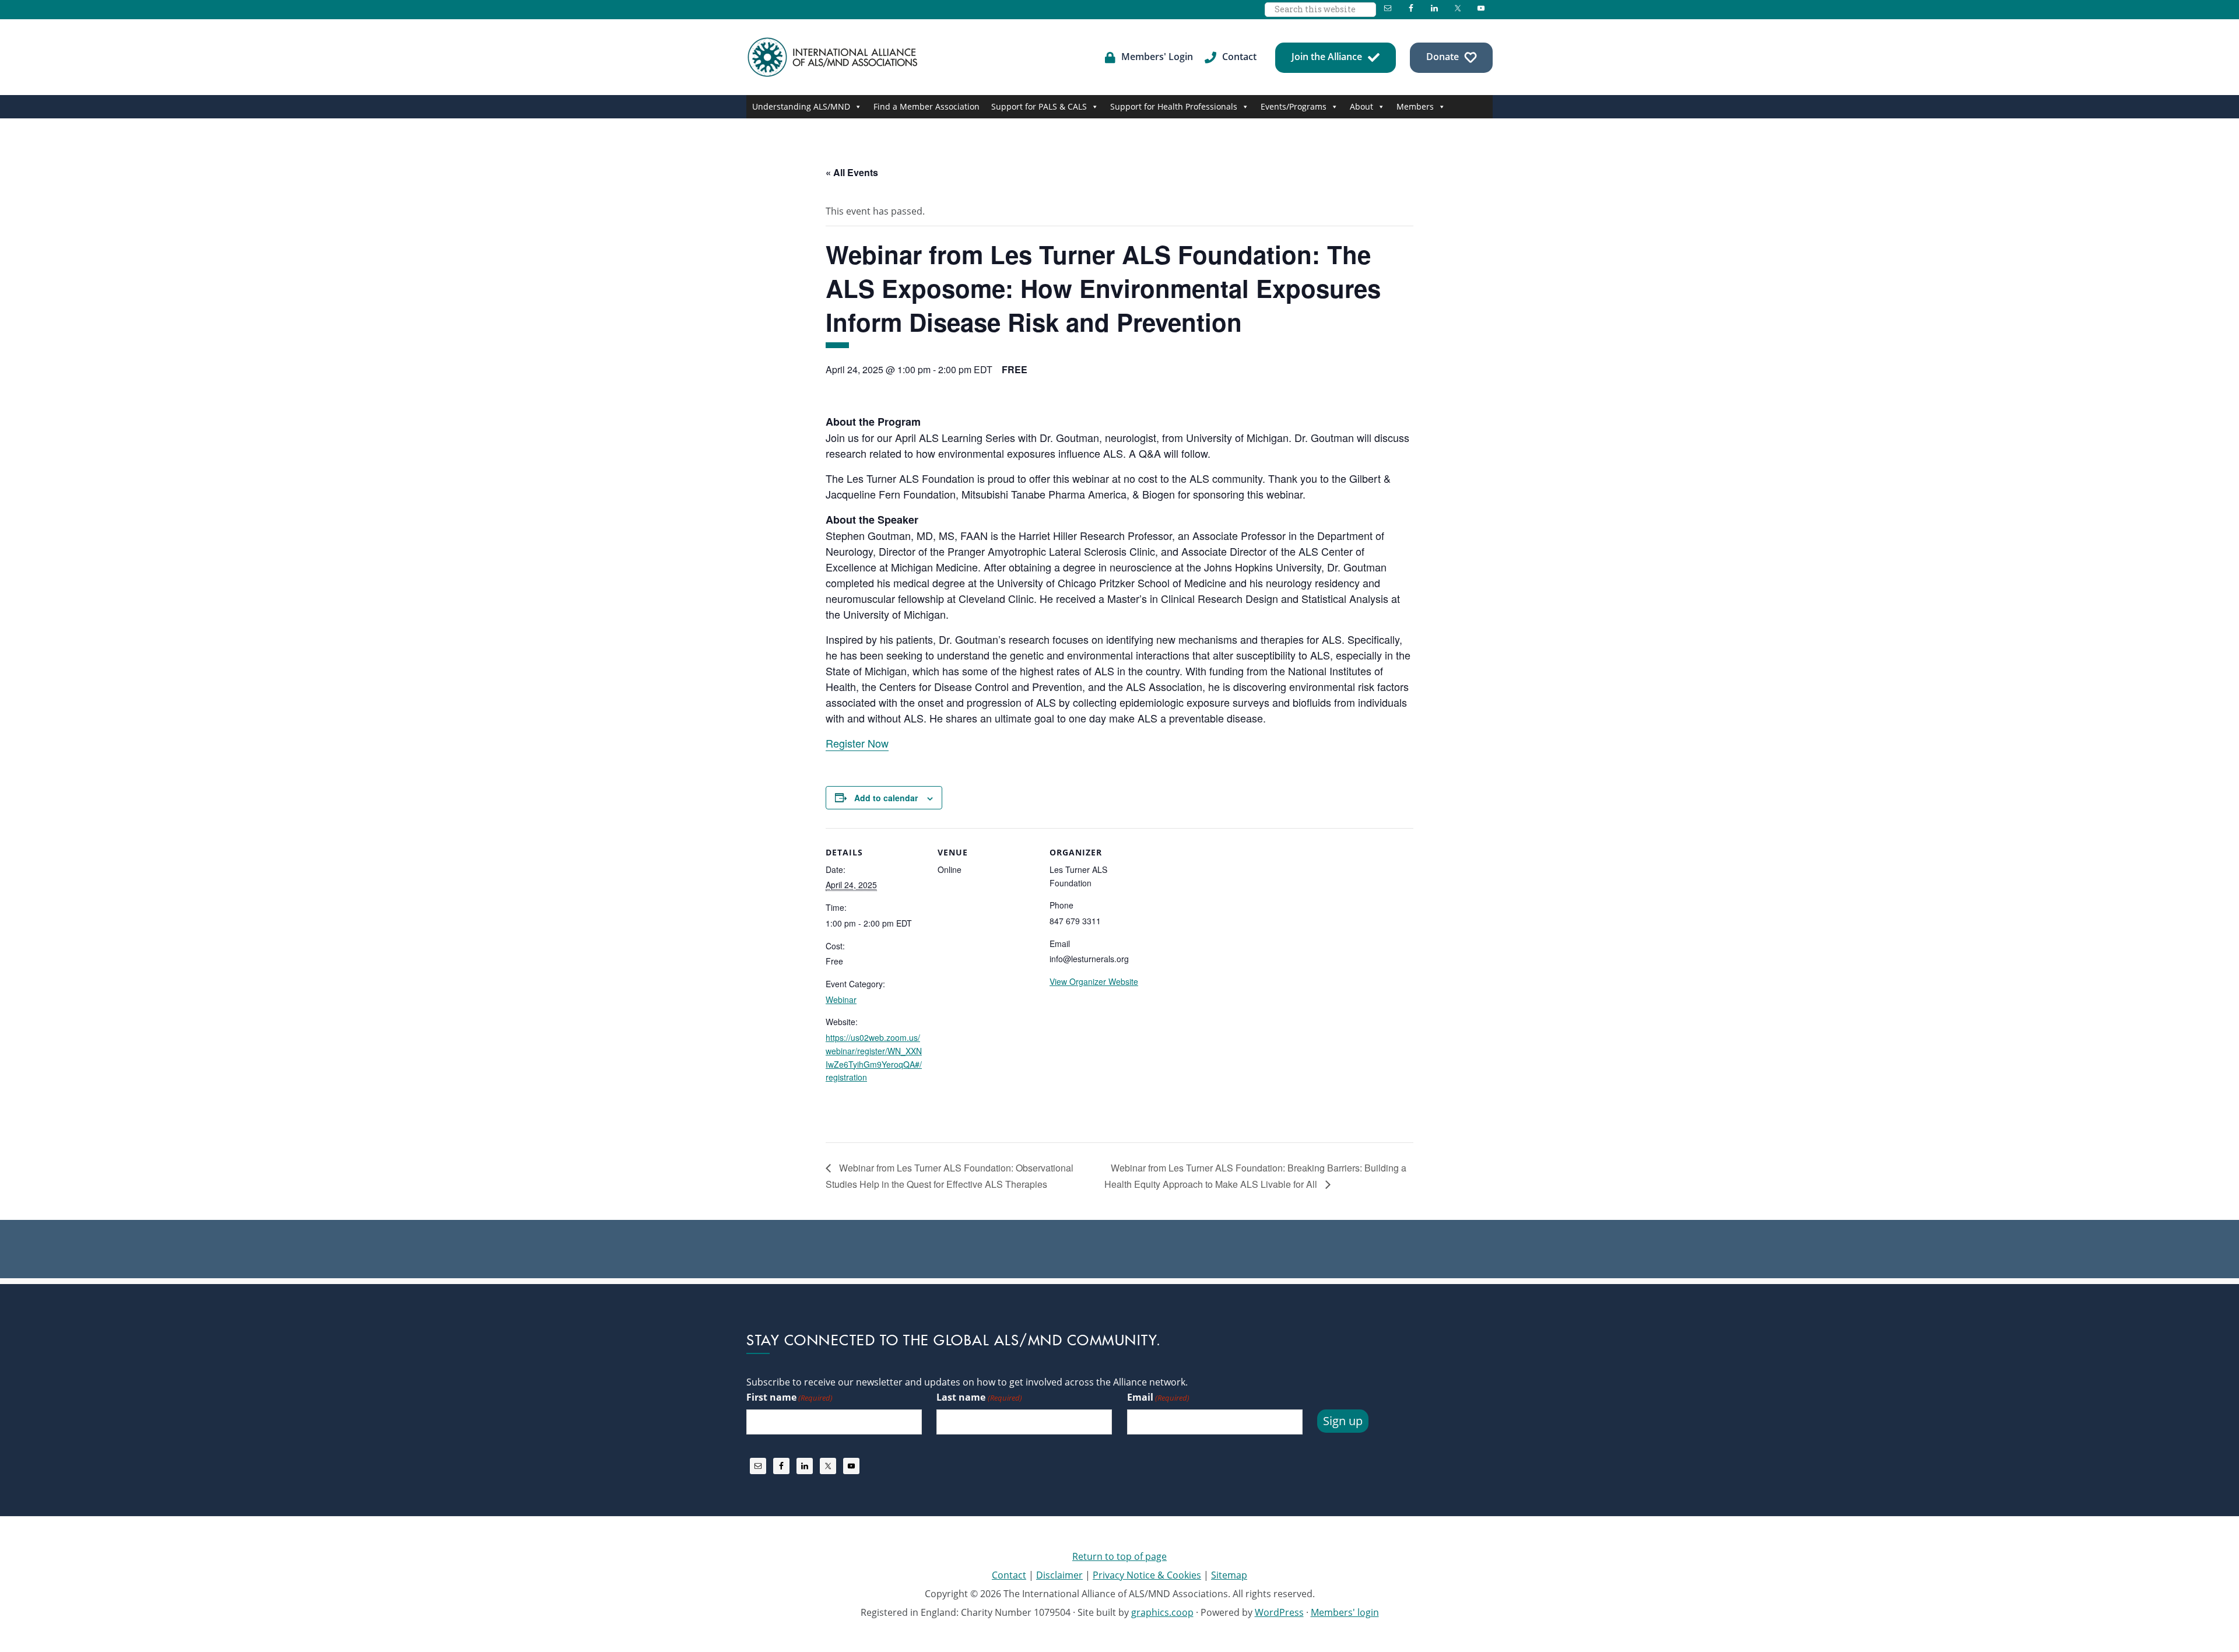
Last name (979, 1397)
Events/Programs (1294, 106)
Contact (1009, 1575)
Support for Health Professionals (1174, 106)
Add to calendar (886, 798)
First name (789, 1397)
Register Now (857, 743)
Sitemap (1229, 1575)
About (1361, 106)
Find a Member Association (927, 106)
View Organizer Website (1094, 981)
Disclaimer (1059, 1575)
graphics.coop (1162, 1612)
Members (1415, 106)
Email (1158, 1397)
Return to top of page (1119, 1556)
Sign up (1343, 1421)
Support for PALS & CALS (1039, 106)
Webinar (841, 999)
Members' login (1345, 1612)
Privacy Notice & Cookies (1147, 1575)
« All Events (852, 172)
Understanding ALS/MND (801, 106)
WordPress (1279, 1612)
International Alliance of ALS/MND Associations (834, 57)
